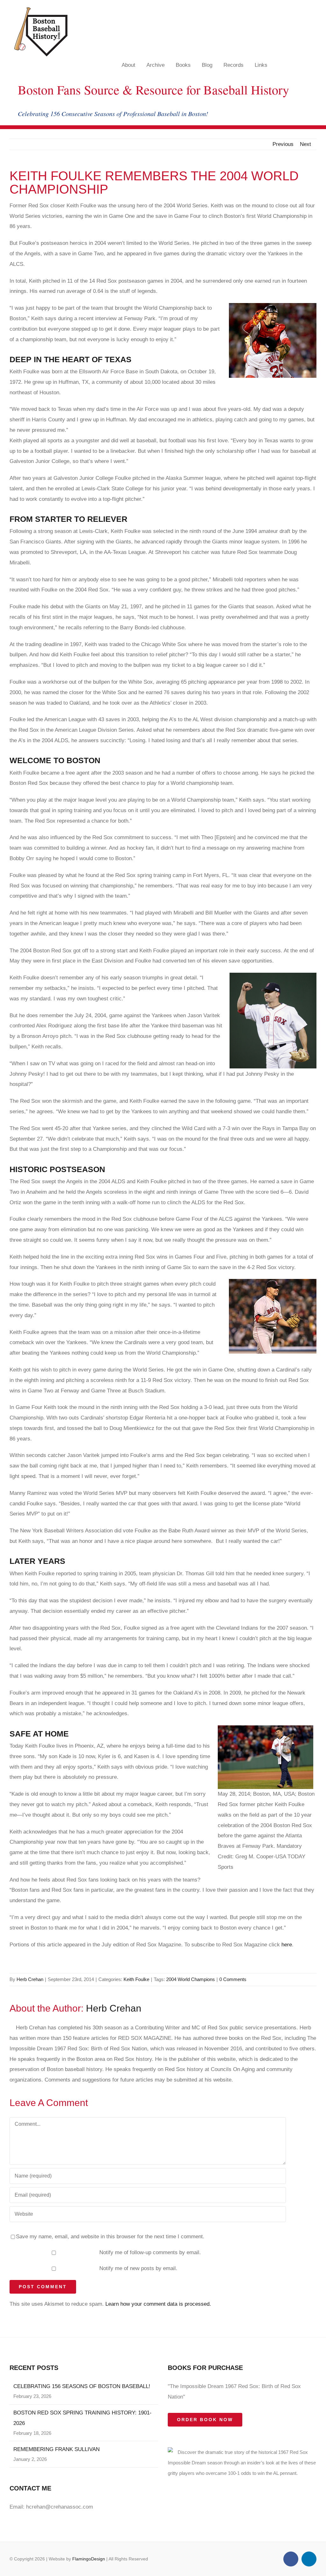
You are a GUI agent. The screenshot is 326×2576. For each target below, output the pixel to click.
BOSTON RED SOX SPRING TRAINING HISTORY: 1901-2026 (82, 2418)
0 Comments (233, 1979)
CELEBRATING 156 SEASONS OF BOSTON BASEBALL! (82, 2386)
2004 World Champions (191, 1979)
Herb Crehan (30, 1979)
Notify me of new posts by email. (138, 2268)
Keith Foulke (136, 1979)
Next (305, 144)
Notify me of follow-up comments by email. (150, 2252)
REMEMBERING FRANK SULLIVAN (57, 2449)
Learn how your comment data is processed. (158, 2304)
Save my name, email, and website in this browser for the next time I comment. (110, 2237)
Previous (283, 144)
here (287, 1945)
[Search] (311, 65)
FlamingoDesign (89, 2559)
